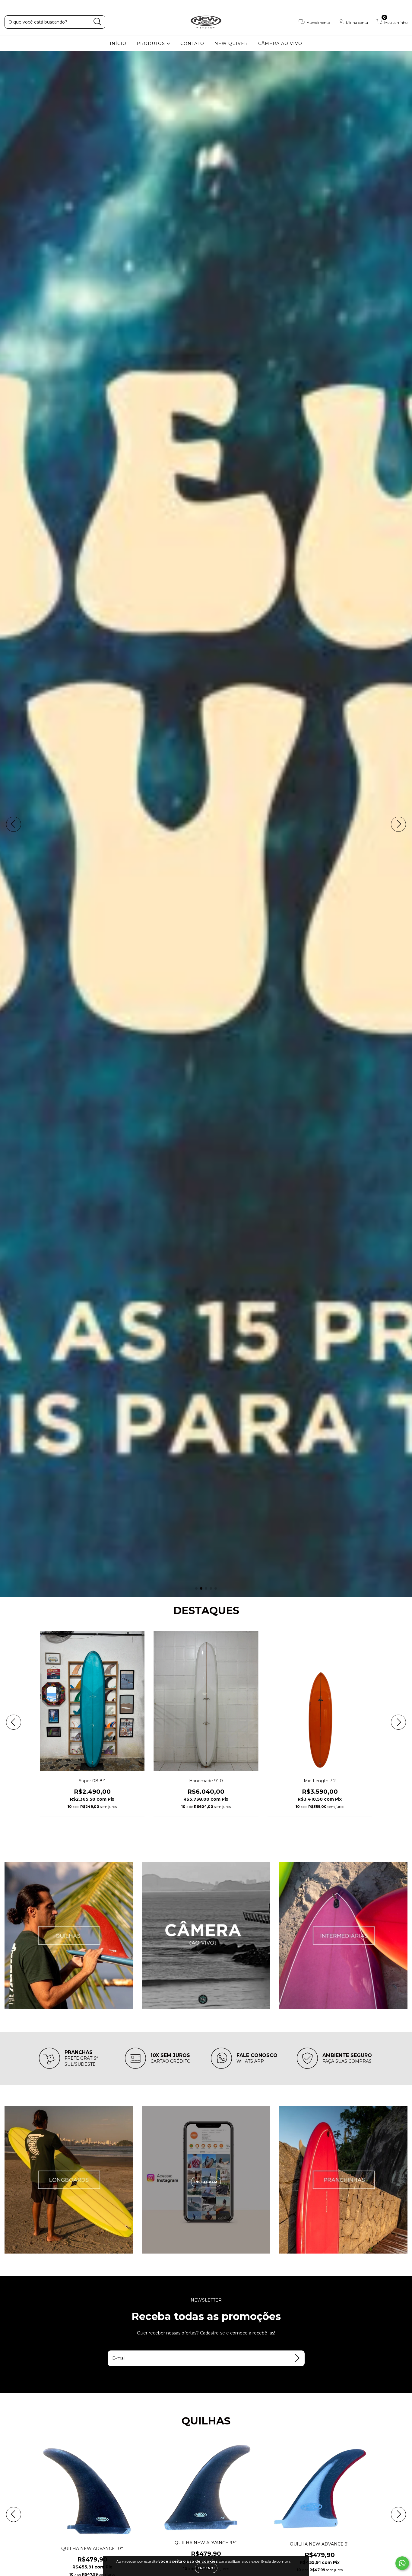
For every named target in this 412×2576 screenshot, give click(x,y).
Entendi (206, 2568)
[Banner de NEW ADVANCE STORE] (69, 1935)
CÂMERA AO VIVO (280, 43)
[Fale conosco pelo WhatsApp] (402, 2563)
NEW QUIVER (231, 43)
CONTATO (192, 43)
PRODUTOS (152, 43)
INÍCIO (118, 43)
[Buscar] (98, 22)
